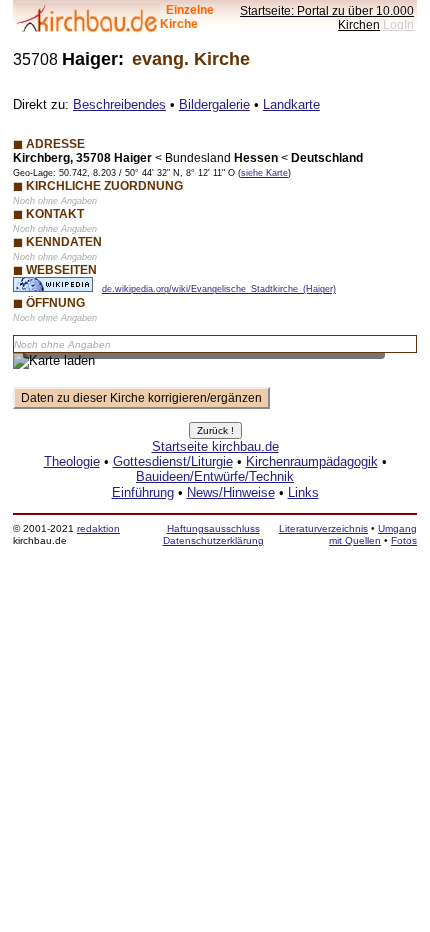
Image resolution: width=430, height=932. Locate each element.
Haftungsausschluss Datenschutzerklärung (213, 534)
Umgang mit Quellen (373, 534)
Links (303, 492)
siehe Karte (264, 173)
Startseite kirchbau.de (215, 446)
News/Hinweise (231, 492)
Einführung (143, 492)
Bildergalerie (214, 104)
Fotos (404, 540)
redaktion (98, 528)
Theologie (72, 461)
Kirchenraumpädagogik (312, 461)
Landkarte (291, 104)
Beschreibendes (119, 104)
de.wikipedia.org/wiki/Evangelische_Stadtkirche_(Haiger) (219, 289)
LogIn (398, 24)
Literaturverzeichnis (323, 528)
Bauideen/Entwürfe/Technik (215, 476)
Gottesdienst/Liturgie (173, 461)
